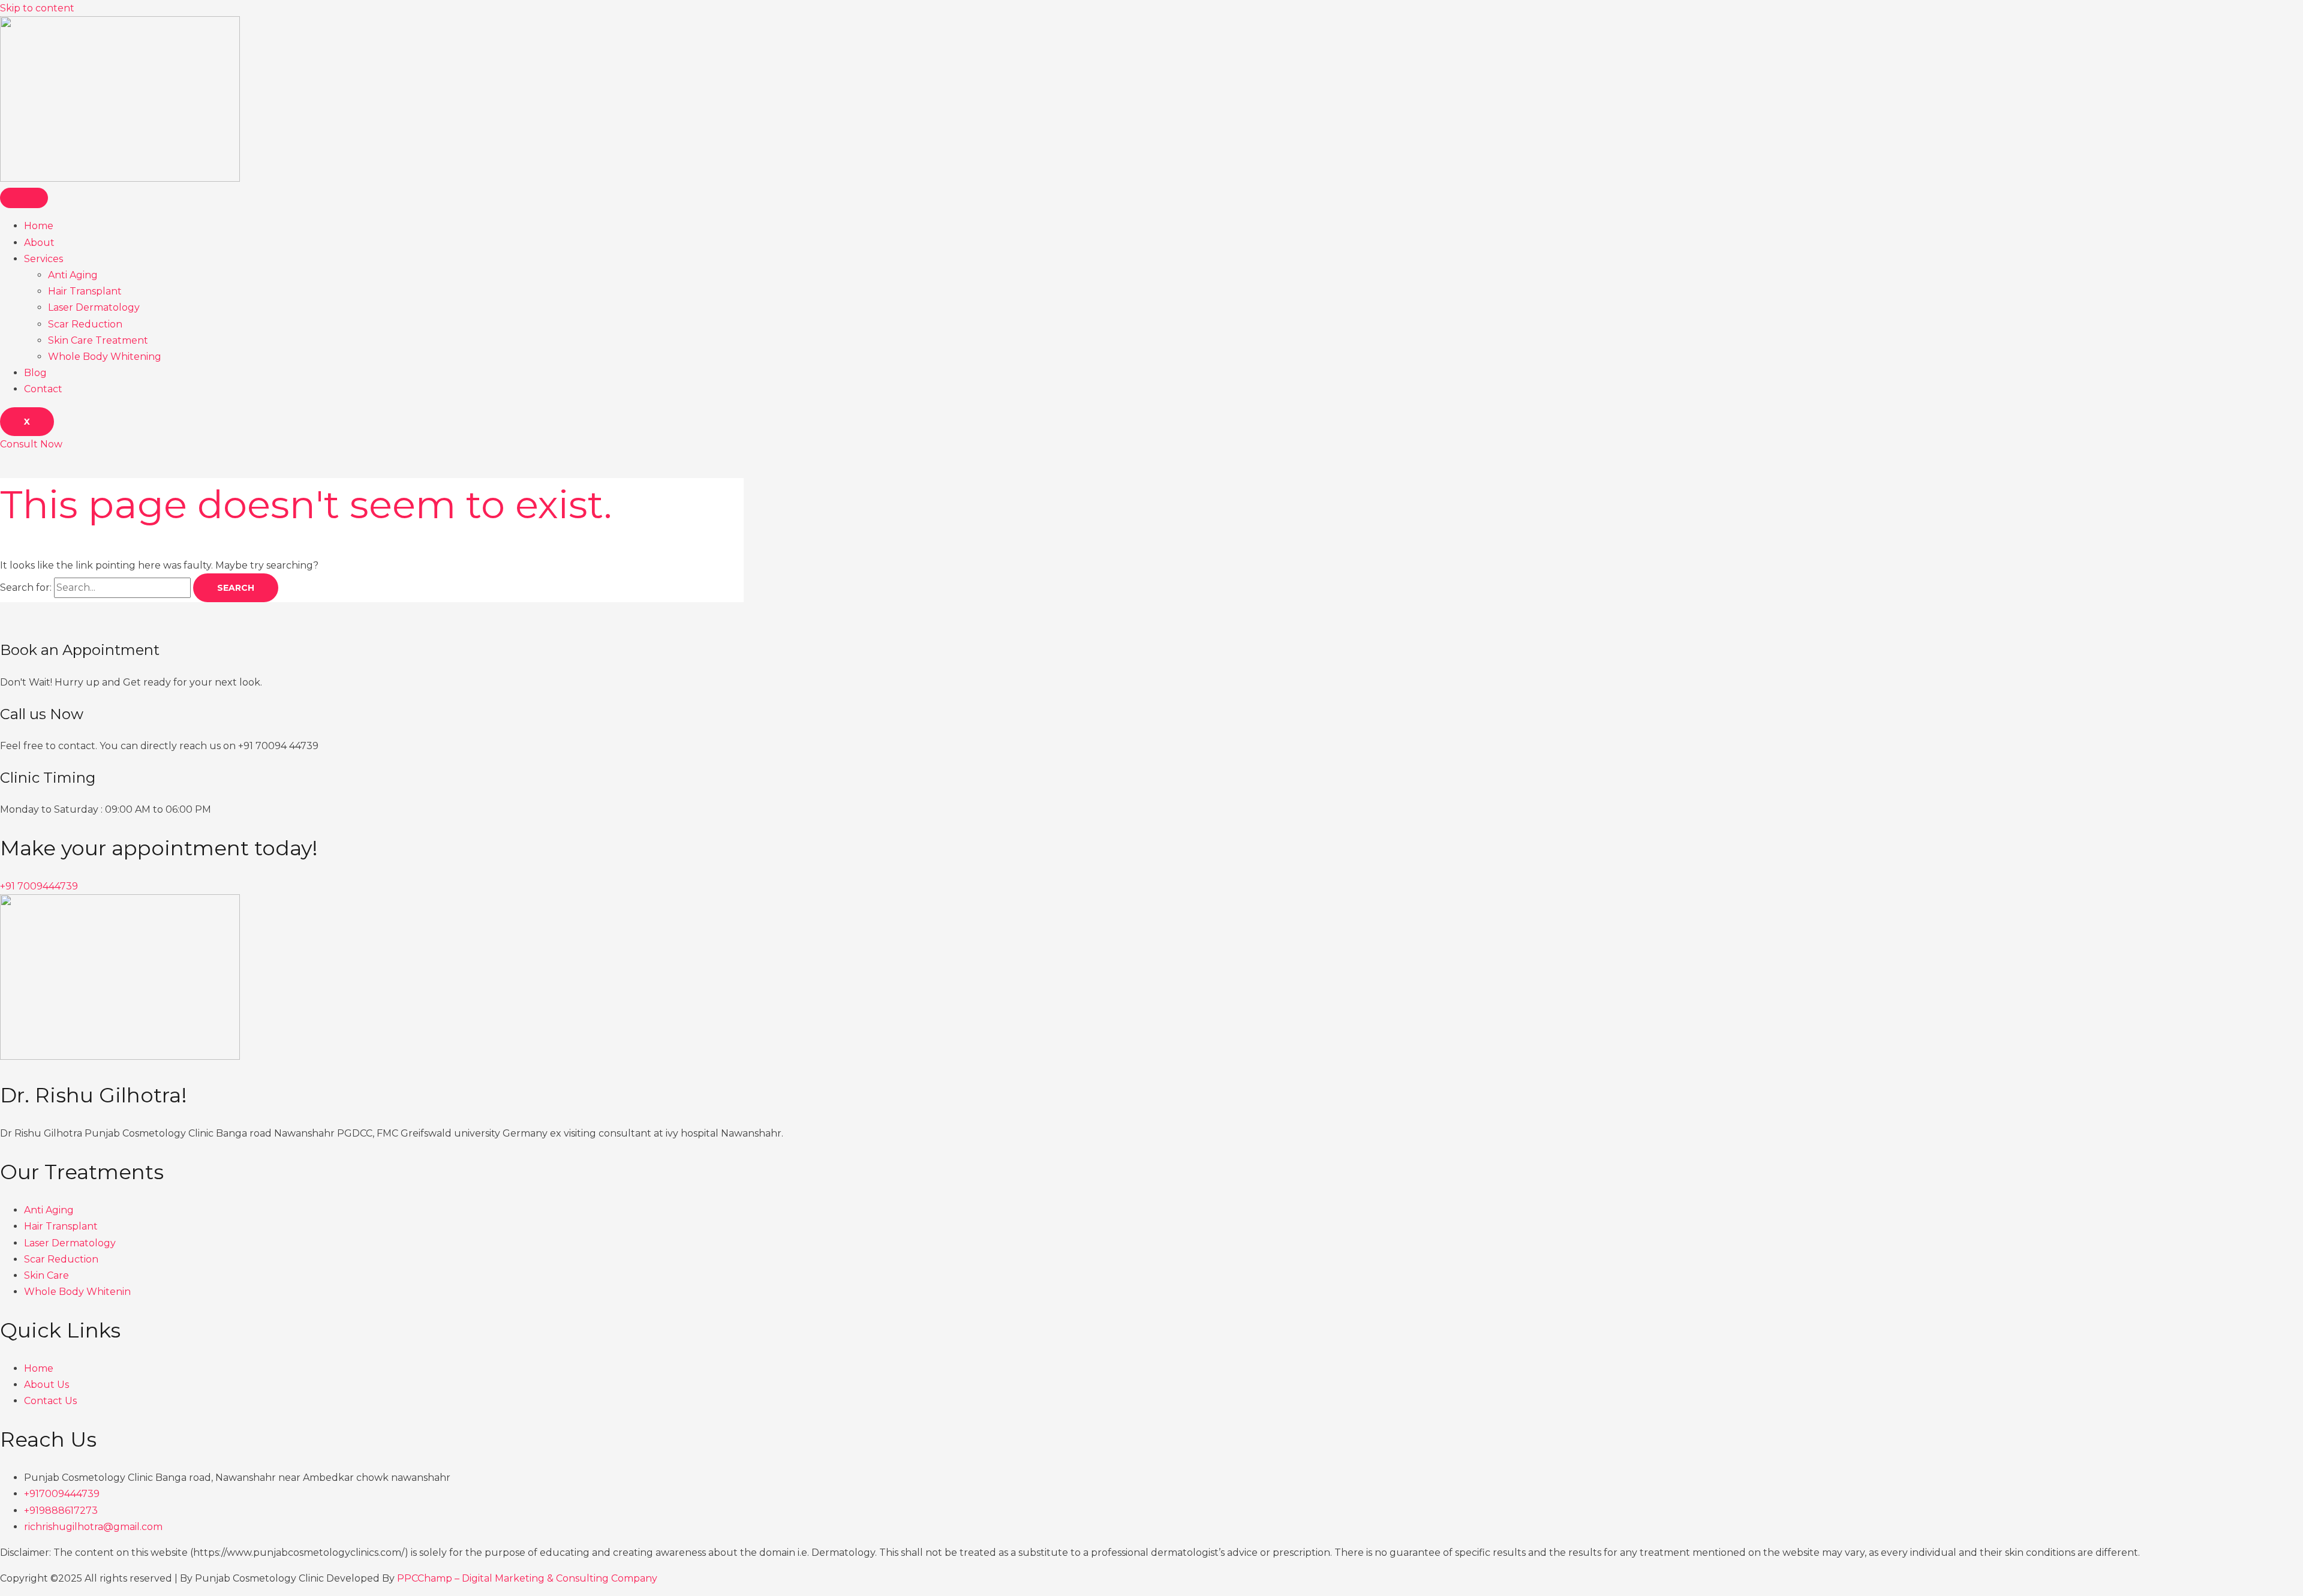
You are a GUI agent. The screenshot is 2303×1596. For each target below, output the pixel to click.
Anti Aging (73, 275)
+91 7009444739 (39, 886)
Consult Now (31, 444)
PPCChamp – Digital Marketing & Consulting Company (527, 1578)
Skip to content (37, 8)
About (39, 243)
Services (43, 259)
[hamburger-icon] (24, 198)
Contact (43, 389)
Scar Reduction (85, 324)
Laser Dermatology (94, 307)
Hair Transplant (85, 291)
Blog (35, 373)
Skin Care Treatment (98, 340)
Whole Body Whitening (105, 357)
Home (39, 226)
